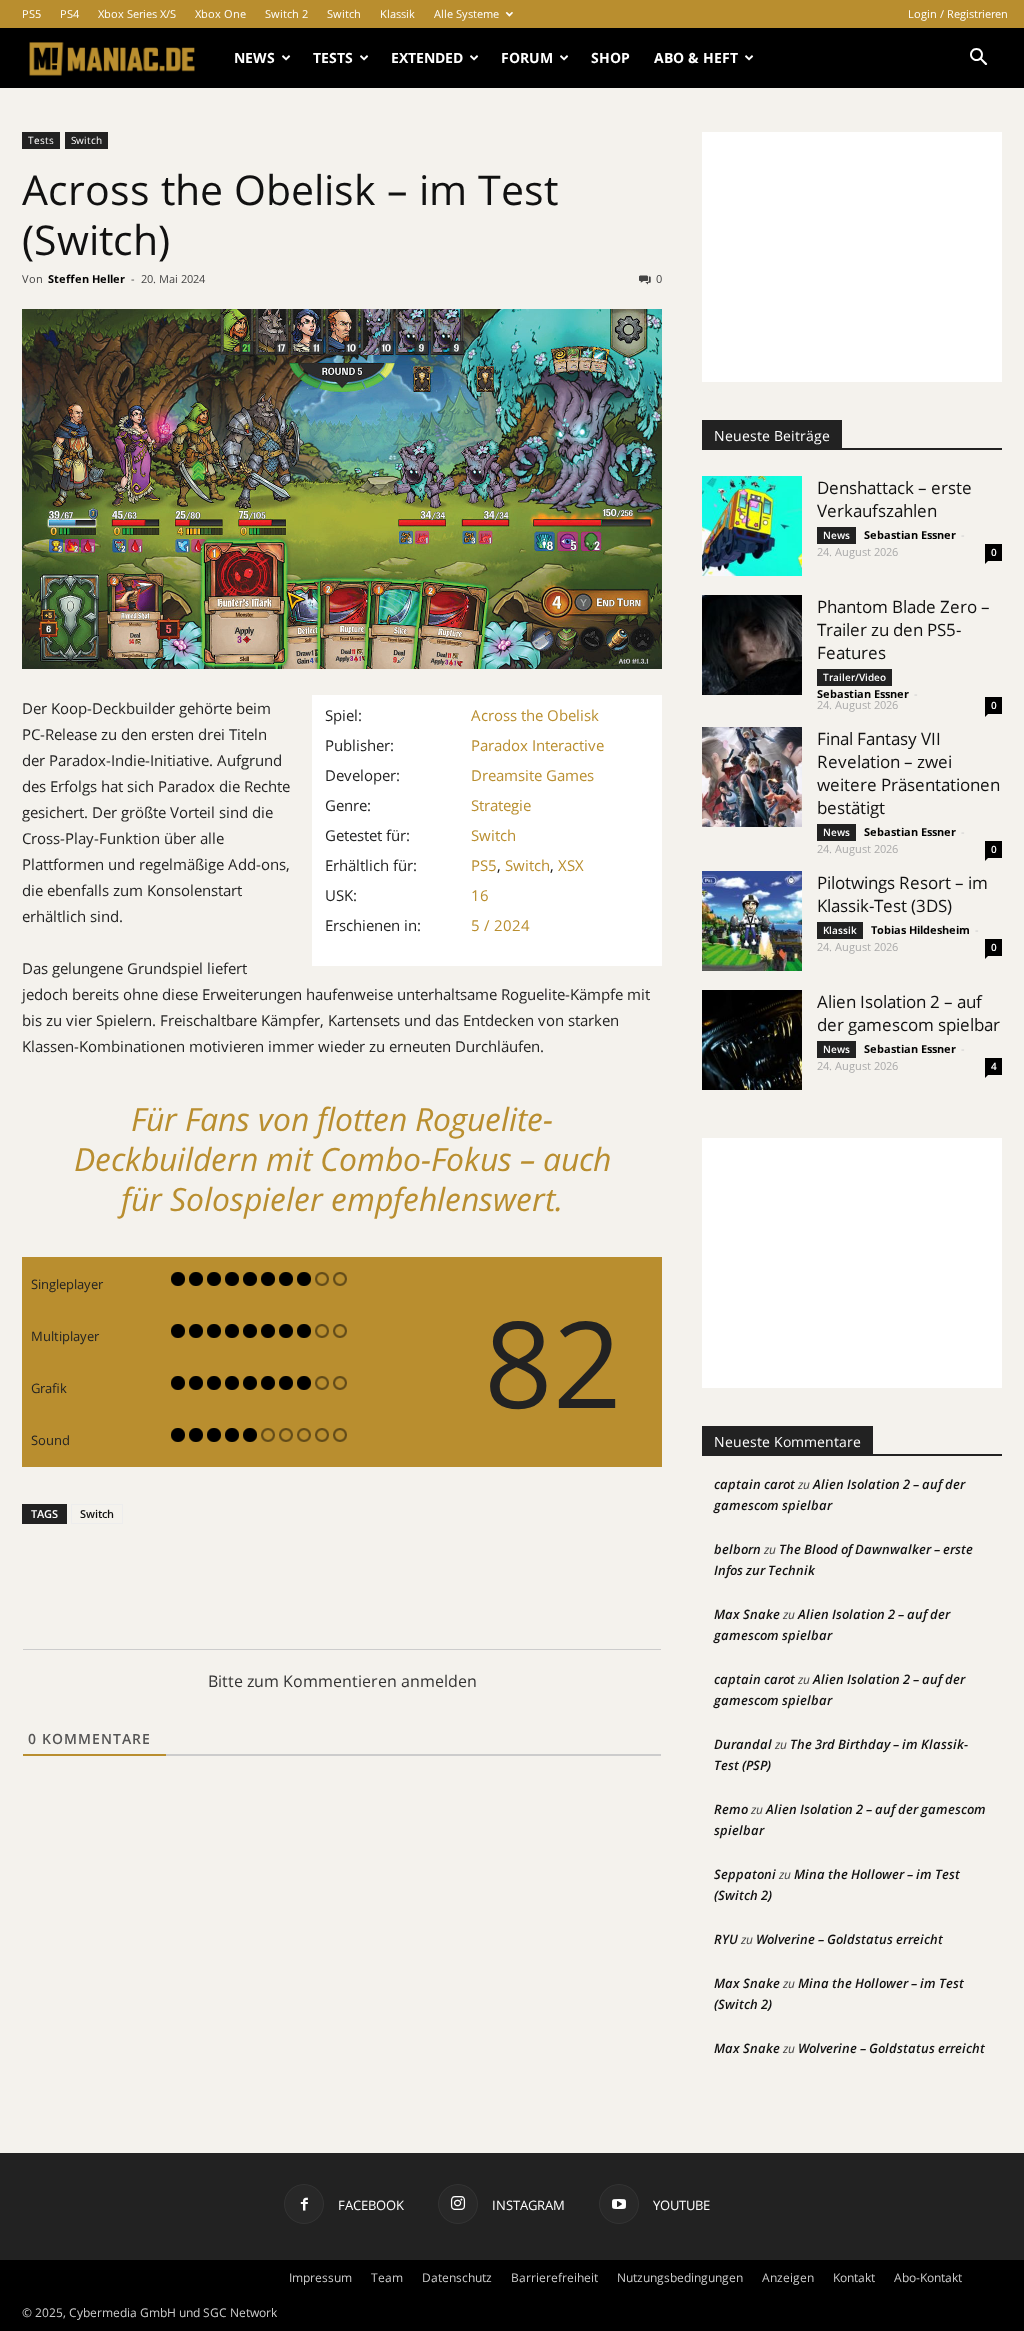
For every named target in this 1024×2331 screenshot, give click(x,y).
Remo (731, 1809)
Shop (610, 57)
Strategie (501, 805)
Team (387, 2277)
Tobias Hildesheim (920, 929)
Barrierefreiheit (554, 2277)
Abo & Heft (696, 57)
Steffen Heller (86, 278)
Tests (333, 57)
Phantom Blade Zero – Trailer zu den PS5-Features (903, 629)
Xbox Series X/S (137, 13)
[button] (978, 59)
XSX (571, 865)
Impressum (320, 2277)
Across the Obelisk (535, 715)
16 (480, 895)
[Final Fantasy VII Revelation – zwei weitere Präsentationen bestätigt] (752, 777)
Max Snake (747, 1614)
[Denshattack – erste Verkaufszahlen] (752, 526)
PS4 (69, 13)
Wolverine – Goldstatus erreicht (849, 1939)
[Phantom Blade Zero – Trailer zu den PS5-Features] (752, 645)
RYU (726, 1939)
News (254, 57)
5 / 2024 (500, 925)
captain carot (754, 1484)
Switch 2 (286, 13)
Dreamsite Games (532, 775)
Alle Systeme (466, 13)
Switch (344, 13)
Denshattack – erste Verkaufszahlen (894, 499)
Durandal (743, 1744)
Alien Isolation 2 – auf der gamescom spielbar (908, 1013)
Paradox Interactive (537, 745)
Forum (527, 57)
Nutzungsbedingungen (680, 2277)
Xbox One (220, 13)
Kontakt (854, 2277)
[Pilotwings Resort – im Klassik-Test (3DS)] (752, 921)
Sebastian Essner (910, 534)
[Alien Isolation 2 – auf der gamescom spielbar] (752, 1040)
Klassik (397, 13)
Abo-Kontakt (928, 2277)
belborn (737, 1549)
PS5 (31, 13)
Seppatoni (745, 1874)
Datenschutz (457, 2277)
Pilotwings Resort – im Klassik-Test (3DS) (902, 894)
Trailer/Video (854, 677)
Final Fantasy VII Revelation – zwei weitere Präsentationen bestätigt (908, 773)
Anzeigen (788, 2277)
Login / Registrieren (958, 13)
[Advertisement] (852, 257)
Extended (427, 57)
